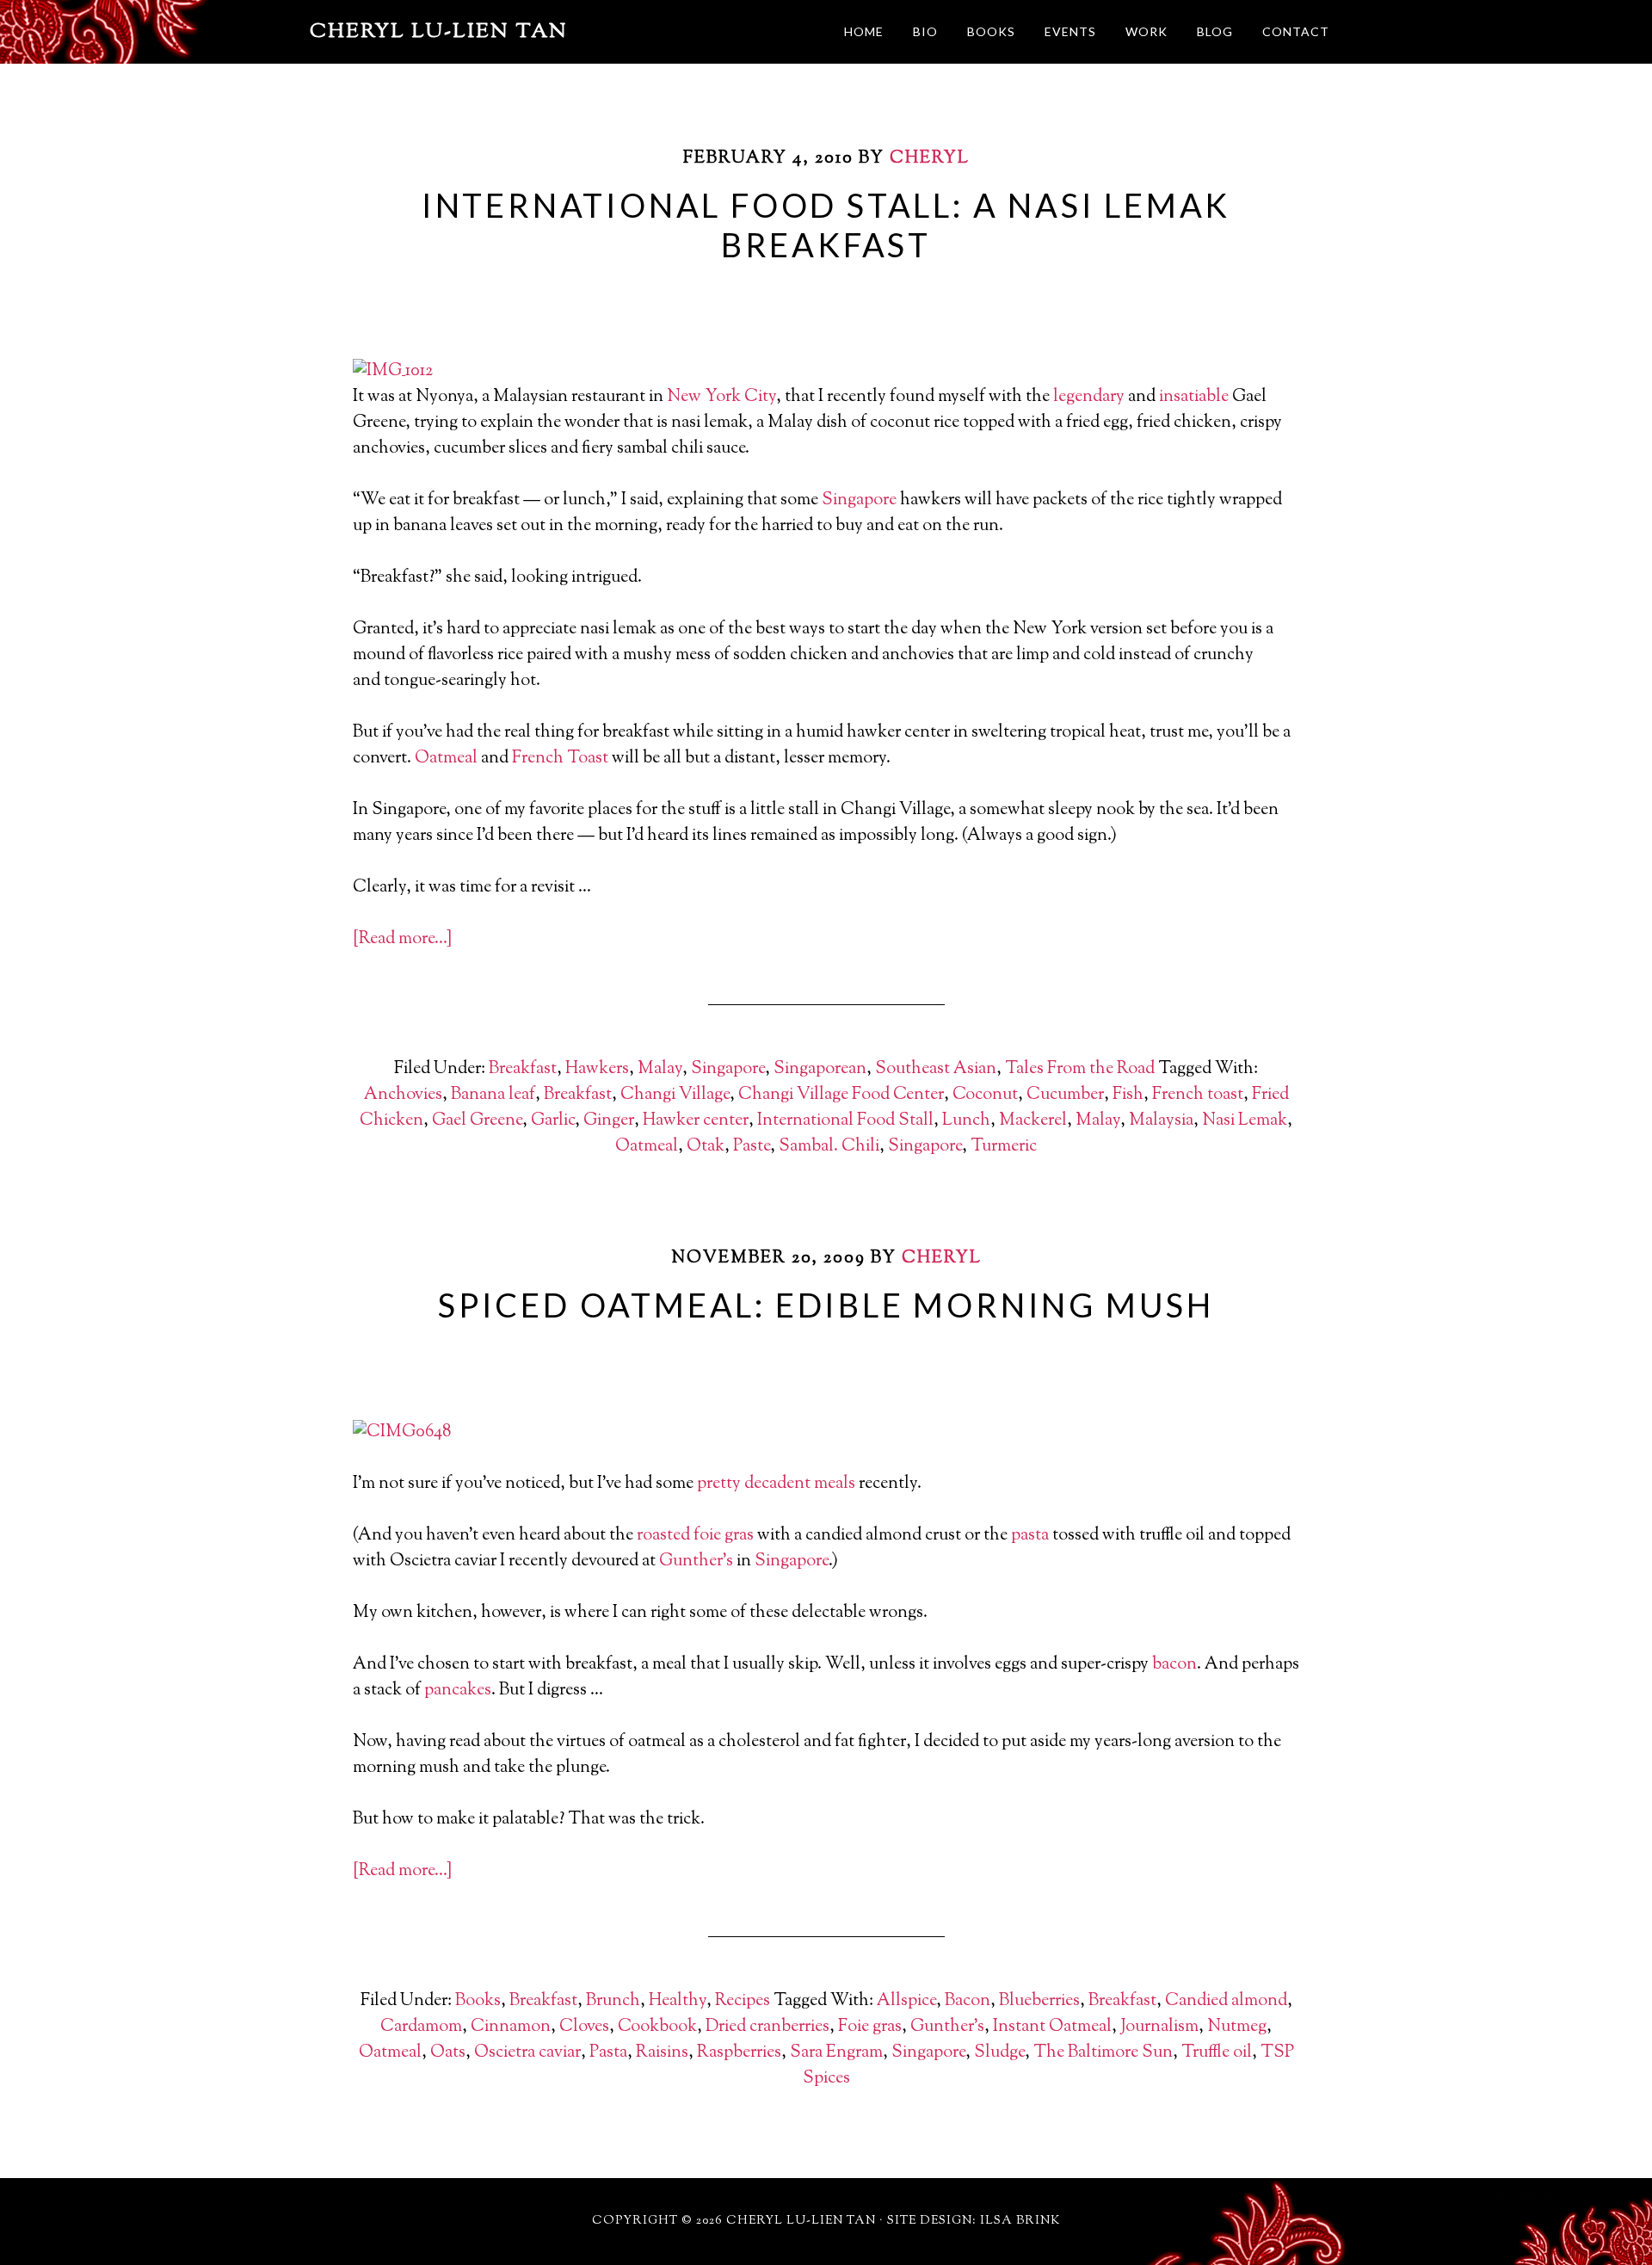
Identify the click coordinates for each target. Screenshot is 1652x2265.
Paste (752, 1147)
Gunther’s (696, 1561)
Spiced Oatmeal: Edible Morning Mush (826, 1305)
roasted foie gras (695, 1536)
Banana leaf (493, 1095)
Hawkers (597, 1069)
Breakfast (523, 1069)
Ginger (609, 1121)
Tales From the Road (1080, 1069)
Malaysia (1161, 1121)
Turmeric (1004, 1147)
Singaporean (820, 1069)
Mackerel (1033, 1121)
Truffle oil (1217, 2053)
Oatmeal (446, 759)
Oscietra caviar (527, 2053)
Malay (660, 1069)
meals (835, 1484)
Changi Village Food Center (841, 1095)
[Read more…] (402, 939)
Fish (1128, 1095)
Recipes (743, 2001)
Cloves (584, 2027)
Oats (448, 2053)
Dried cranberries (767, 2027)
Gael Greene (477, 1121)
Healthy (678, 2001)
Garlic (553, 1121)
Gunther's (947, 2027)
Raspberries (739, 2053)
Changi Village (675, 1095)
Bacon (968, 2001)
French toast (1198, 1095)
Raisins (662, 2053)
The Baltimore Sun (1103, 2053)
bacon (1174, 1665)
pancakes (458, 1691)
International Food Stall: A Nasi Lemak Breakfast (826, 225)
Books (478, 2001)
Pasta (608, 2053)
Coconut (985, 1095)
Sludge (999, 2053)
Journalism (1159, 2027)
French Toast (560, 759)
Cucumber (1065, 1095)
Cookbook (657, 2027)
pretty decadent (754, 1484)
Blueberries (1039, 2001)
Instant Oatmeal (1052, 2027)
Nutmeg (1237, 2027)
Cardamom (421, 2027)
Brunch (613, 2001)
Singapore (859, 500)
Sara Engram (836, 2053)
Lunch (966, 1121)
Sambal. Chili (829, 1147)
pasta (1030, 1536)
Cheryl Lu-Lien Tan (439, 32)
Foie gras (870, 2027)
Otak (706, 1147)
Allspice (906, 2001)
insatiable (1194, 397)
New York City (721, 397)
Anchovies (403, 1095)
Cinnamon (511, 2027)
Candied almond (1226, 2001)
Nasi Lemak (1245, 1121)
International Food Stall (845, 1121)
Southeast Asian (936, 1069)
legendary (1089, 397)
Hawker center (696, 1121)
